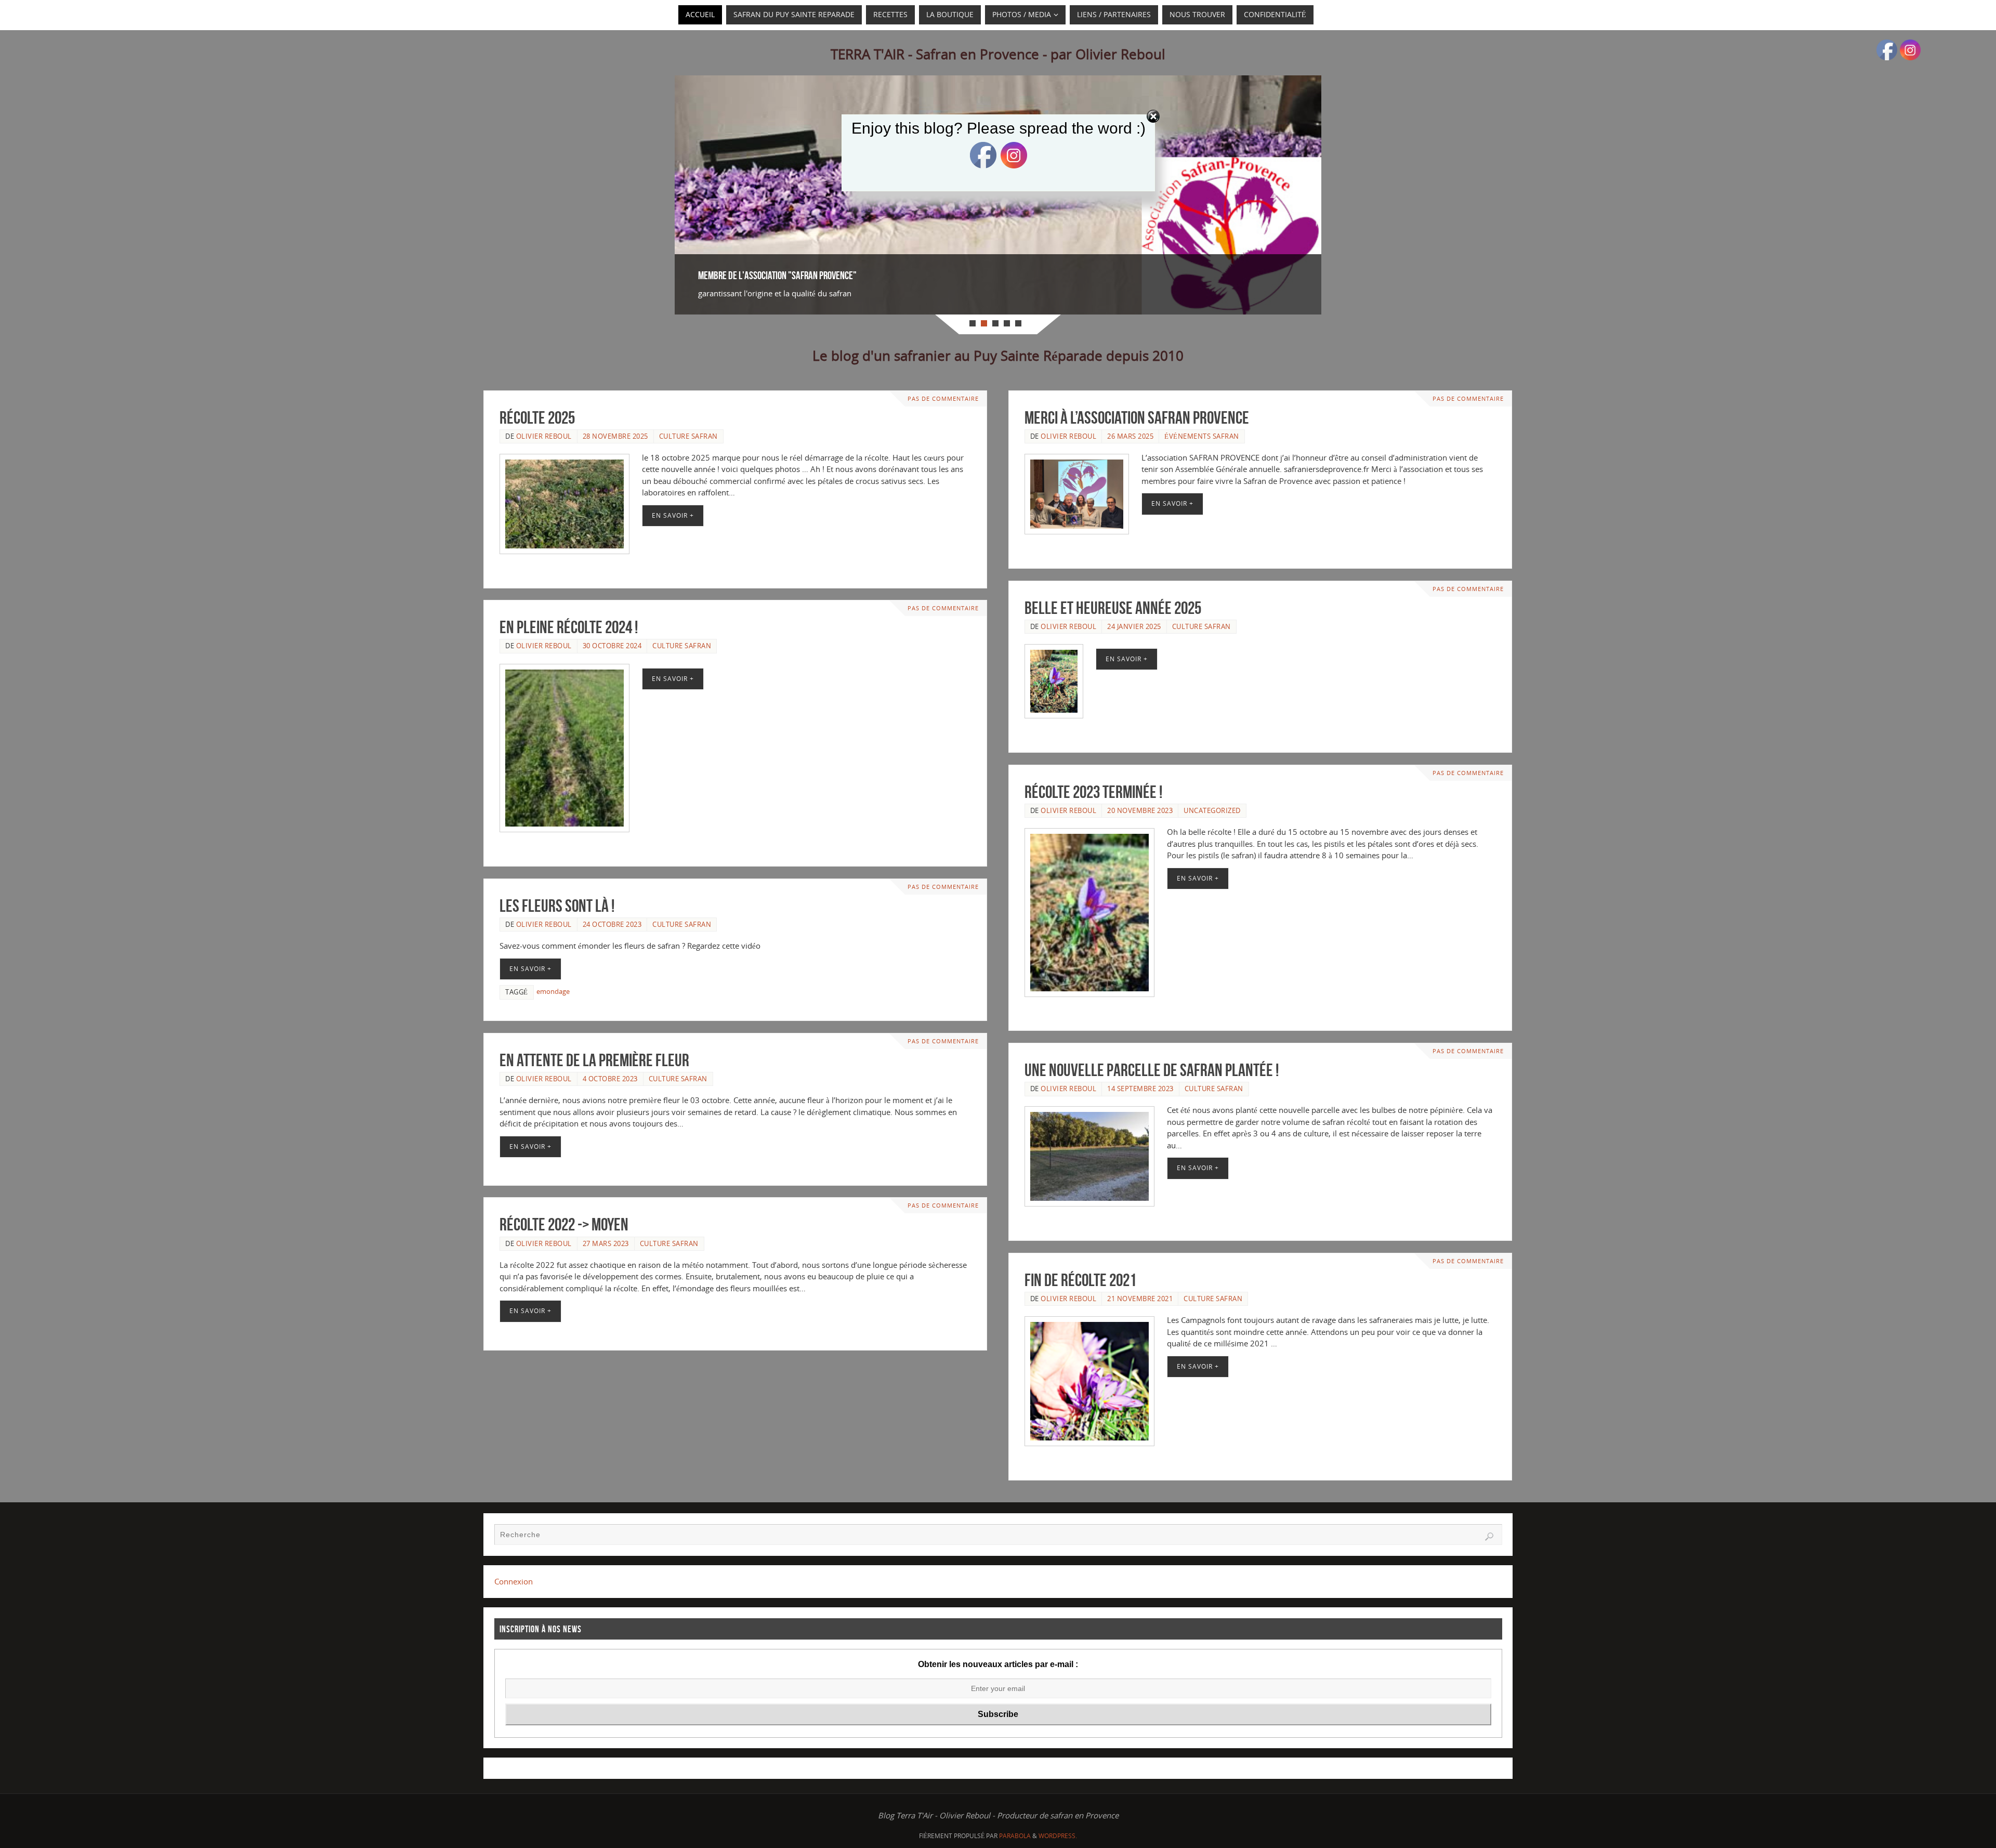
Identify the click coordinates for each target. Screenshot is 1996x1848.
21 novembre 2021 (1140, 1299)
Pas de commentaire (943, 399)
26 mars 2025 (1130, 436)
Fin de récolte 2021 (1080, 1280)
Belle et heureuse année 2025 (1113, 608)
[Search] (1489, 1537)
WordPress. (1058, 1836)
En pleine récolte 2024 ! (569, 627)
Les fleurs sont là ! (557, 906)
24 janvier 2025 (1134, 626)
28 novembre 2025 (615, 436)
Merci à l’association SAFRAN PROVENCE (1137, 418)
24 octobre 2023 (612, 924)
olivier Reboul (544, 436)
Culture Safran (688, 436)
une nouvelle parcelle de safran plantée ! (1152, 1070)
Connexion (514, 1581)
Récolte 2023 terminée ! (1093, 792)
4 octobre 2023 (610, 1079)
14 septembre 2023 (1140, 1089)
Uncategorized (1212, 810)
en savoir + (673, 515)
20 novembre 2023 (1140, 810)
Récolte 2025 (537, 418)
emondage (553, 991)
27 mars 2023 (606, 1243)
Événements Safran (1202, 436)
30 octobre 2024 (612, 646)
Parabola (1015, 1836)
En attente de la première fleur (594, 1060)
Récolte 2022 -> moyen (564, 1224)
